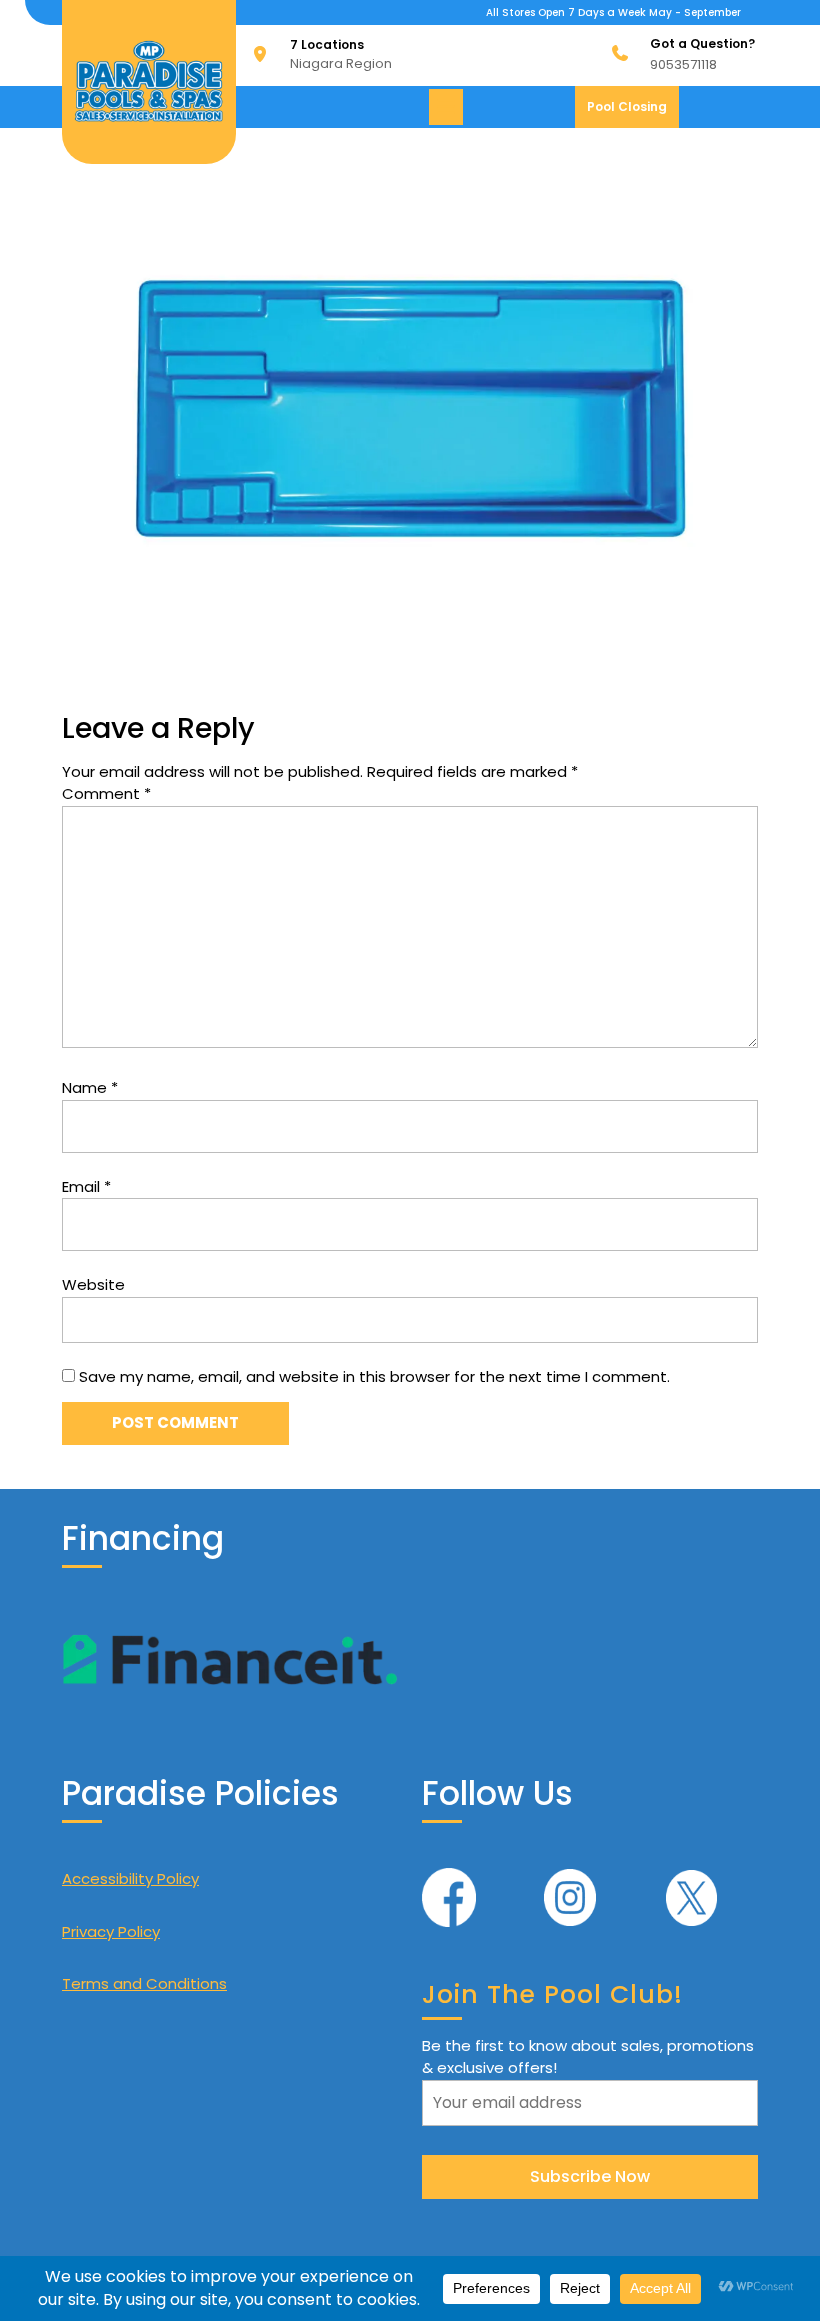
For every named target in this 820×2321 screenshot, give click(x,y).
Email (86, 1186)
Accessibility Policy (130, 1878)
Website (93, 1284)
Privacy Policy (111, 1931)
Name (90, 1087)
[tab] (448, 107)
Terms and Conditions (144, 1983)
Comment (106, 793)
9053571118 (683, 64)
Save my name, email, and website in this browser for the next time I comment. (374, 1376)
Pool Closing (633, 112)
